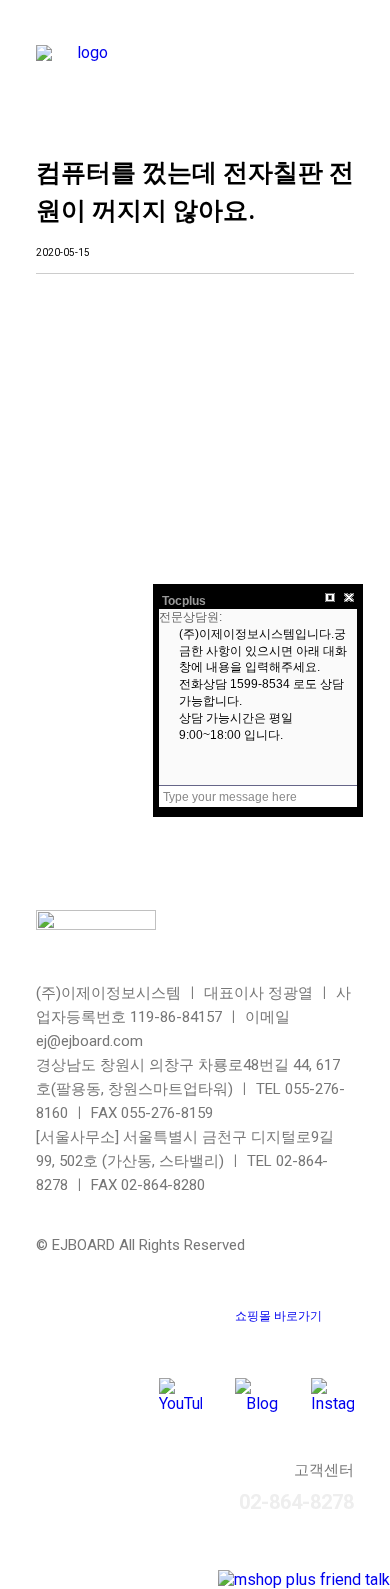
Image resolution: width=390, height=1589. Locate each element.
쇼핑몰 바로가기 (278, 1316)
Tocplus (184, 601)
